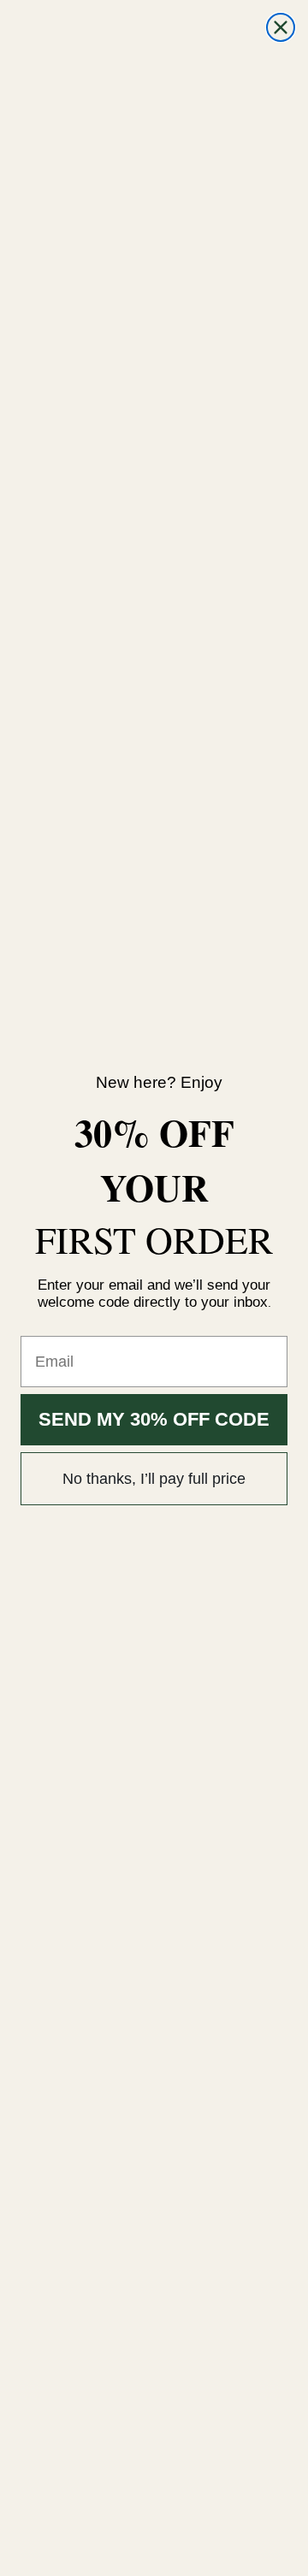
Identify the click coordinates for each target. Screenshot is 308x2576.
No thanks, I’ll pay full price (154, 1479)
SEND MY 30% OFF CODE (154, 1419)
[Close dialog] (281, 27)
